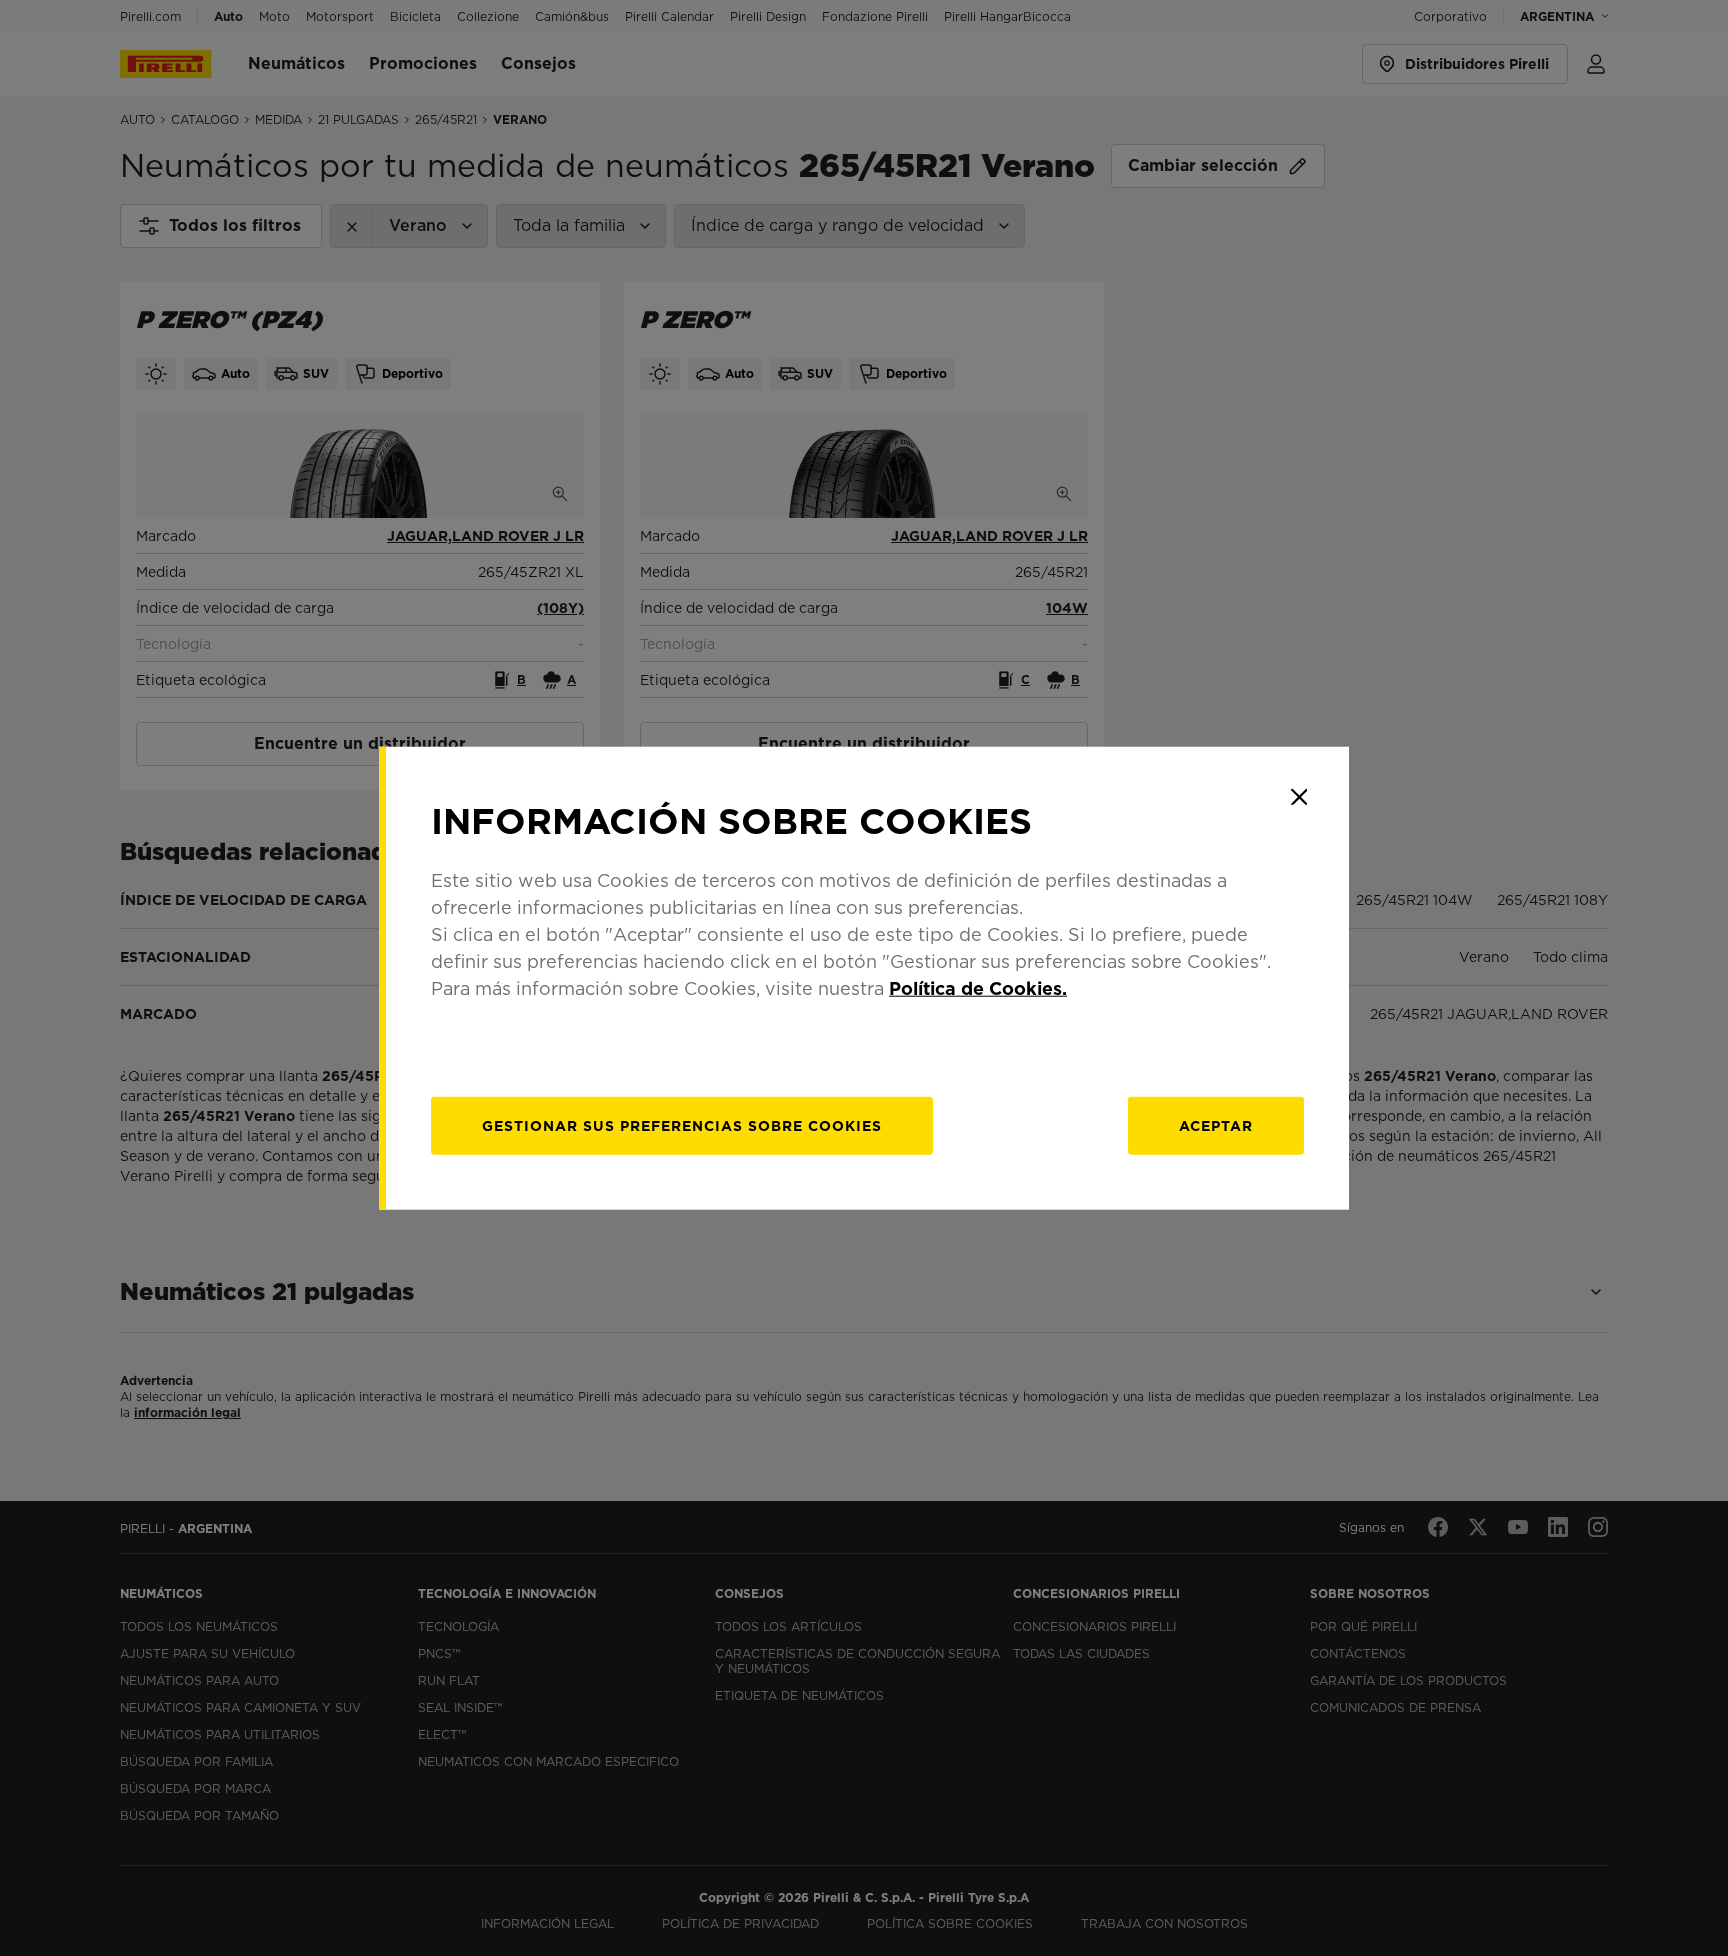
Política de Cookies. (978, 987)
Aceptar (1216, 1125)
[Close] (1299, 797)
